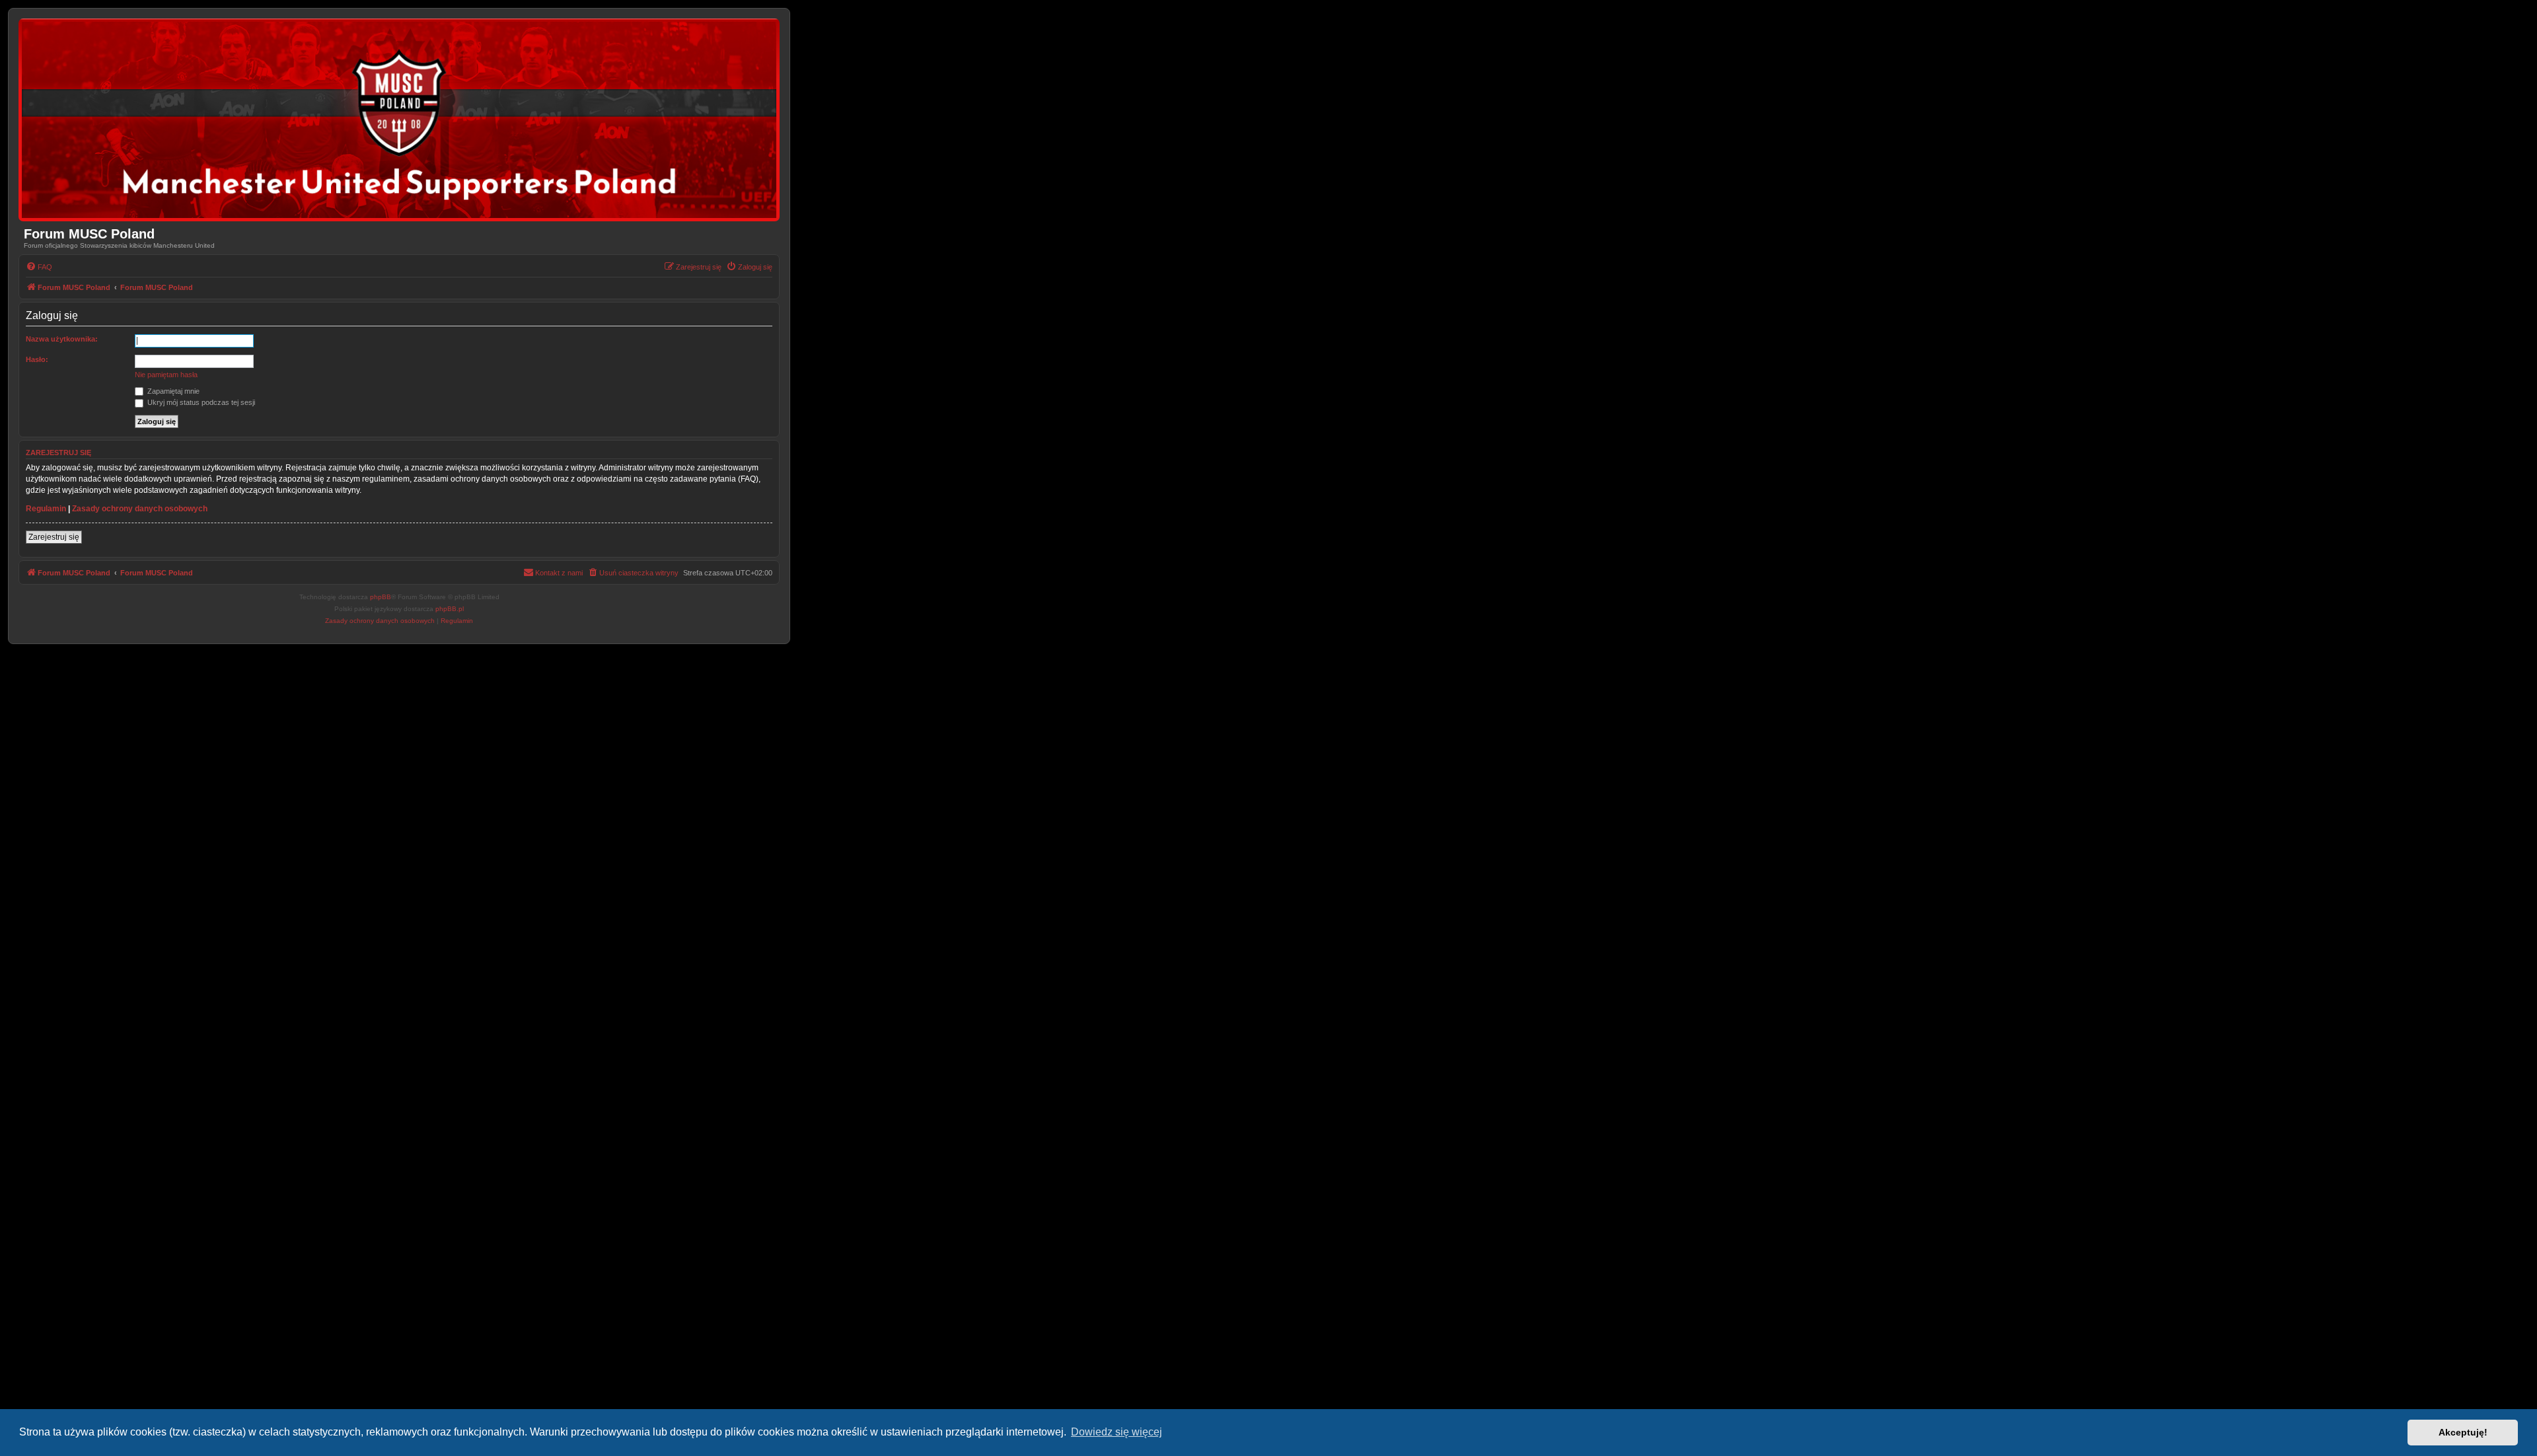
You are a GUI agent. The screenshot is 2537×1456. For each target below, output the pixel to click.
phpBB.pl (450, 609)
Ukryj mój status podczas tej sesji (200, 402)
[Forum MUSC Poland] (399, 120)
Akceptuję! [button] (2463, 1432)
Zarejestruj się (54, 537)
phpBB (381, 597)
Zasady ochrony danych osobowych (140, 509)
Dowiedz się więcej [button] (1117, 1432)
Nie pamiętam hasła (166, 375)
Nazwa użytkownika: (62, 339)
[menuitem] (39, 267)
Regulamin (46, 509)
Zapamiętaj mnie (172, 391)
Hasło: (37, 359)
